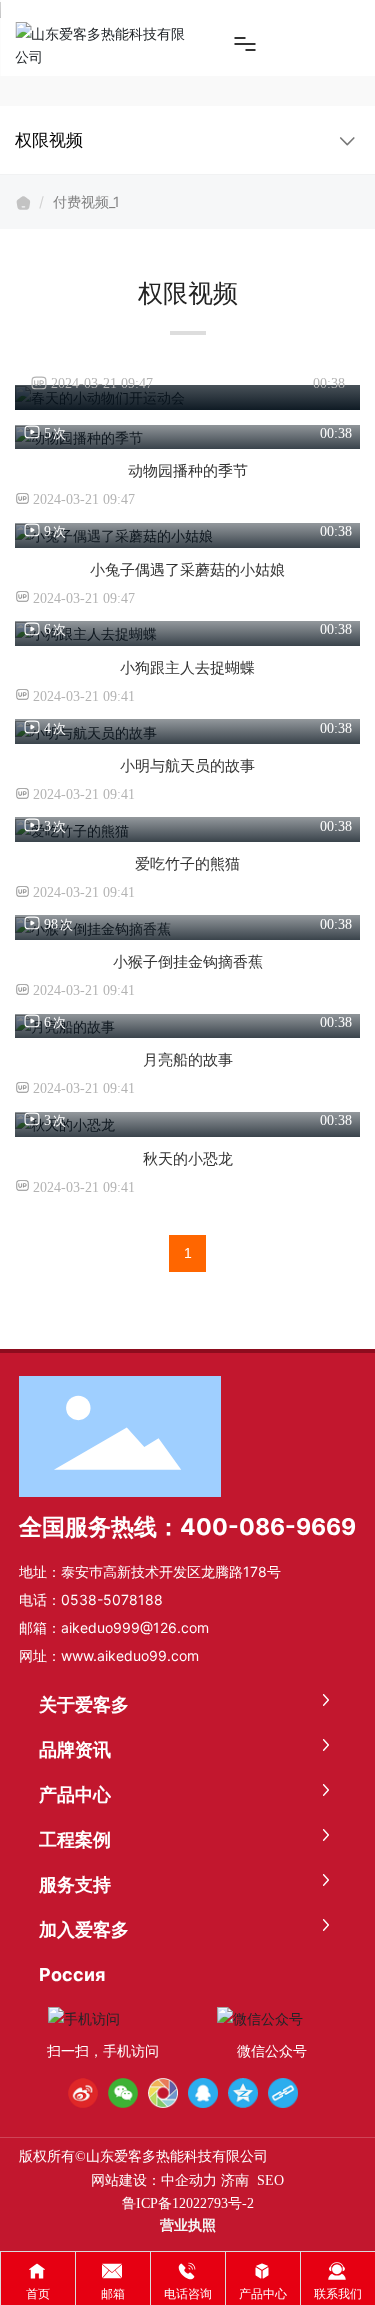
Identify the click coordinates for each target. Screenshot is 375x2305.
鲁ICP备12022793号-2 (188, 2203)
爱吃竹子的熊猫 (187, 863)
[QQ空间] (243, 2093)
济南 (235, 2180)
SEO (270, 2180)
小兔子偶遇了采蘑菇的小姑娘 (187, 569)
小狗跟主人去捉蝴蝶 (187, 667)
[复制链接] (283, 2093)
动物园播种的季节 (188, 470)
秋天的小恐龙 (188, 1158)
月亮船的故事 (188, 1059)
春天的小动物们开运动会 (188, 353)
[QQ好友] (203, 2093)
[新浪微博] (83, 2093)
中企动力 (189, 2180)
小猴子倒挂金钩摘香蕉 (188, 961)
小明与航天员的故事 (187, 765)
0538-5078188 (112, 1599)
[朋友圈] (163, 2093)
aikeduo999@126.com (135, 1627)
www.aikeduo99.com (130, 1655)
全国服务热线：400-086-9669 (187, 1527)
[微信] (123, 2093)
